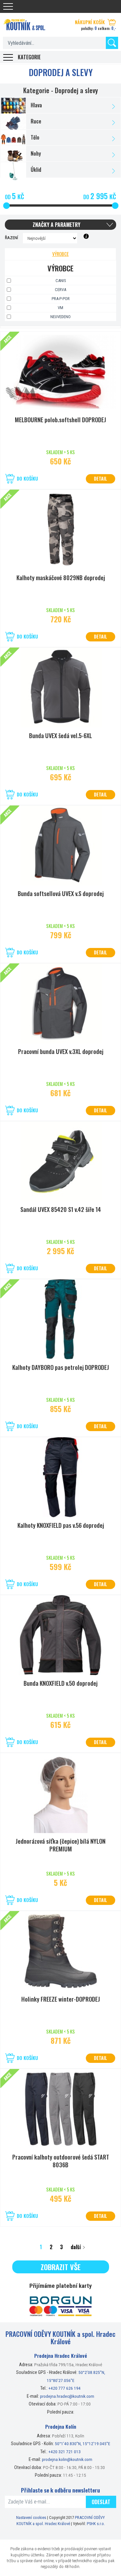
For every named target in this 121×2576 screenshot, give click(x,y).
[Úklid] (60, 170)
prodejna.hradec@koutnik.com (67, 2396)
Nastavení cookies (31, 2517)
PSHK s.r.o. (96, 2524)
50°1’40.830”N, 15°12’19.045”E (83, 2444)
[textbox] (60, 43)
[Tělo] (60, 137)
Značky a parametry (56, 225)
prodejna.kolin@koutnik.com (67, 2459)
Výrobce (60, 254)
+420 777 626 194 (65, 2388)
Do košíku (27, 478)
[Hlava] (60, 105)
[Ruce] (60, 121)
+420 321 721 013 (65, 2452)
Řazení (11, 238)
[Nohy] (60, 154)
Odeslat (101, 2502)
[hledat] (112, 43)
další (76, 2247)
